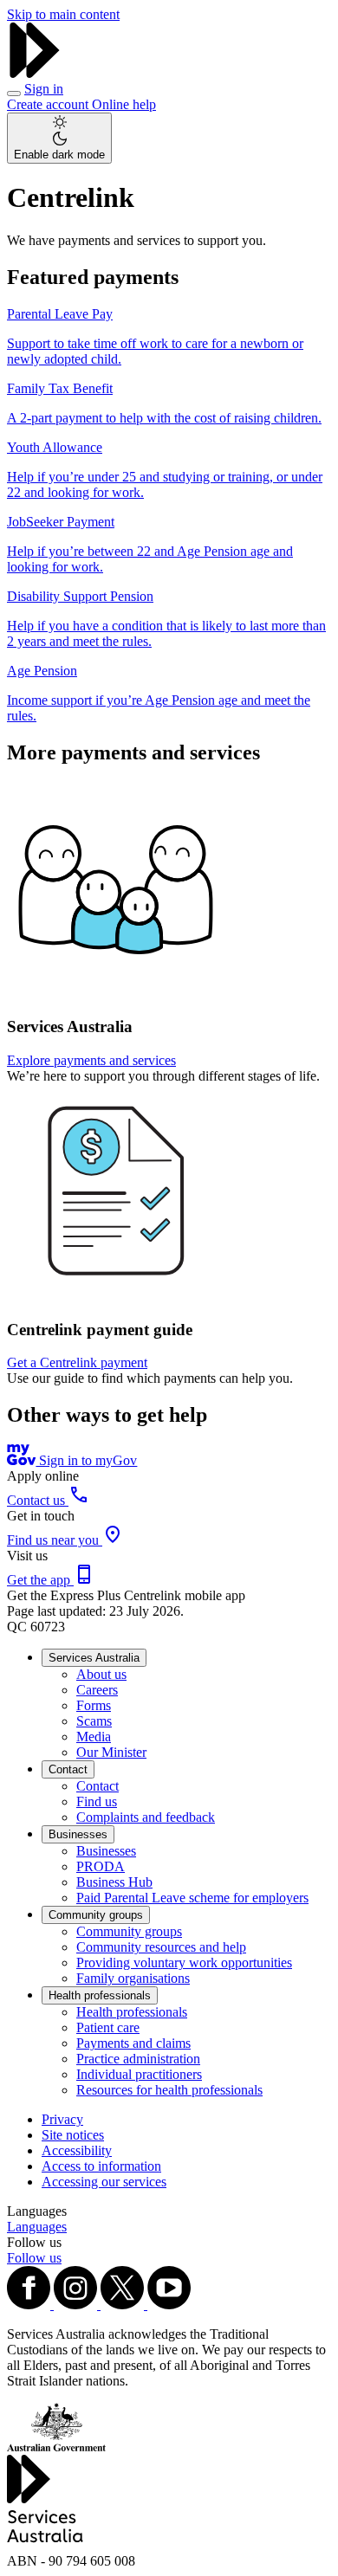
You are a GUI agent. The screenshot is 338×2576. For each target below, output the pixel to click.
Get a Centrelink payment (77, 1362)
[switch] (59, 138)
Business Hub (114, 1882)
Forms (94, 1705)
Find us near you (55, 1540)
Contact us (38, 1500)
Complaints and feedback (146, 1817)
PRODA (101, 1866)
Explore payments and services (91, 1060)
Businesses (78, 1834)
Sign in (44, 89)
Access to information (101, 2166)
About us (101, 1674)
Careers (97, 1690)
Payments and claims (133, 2043)
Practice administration (138, 2059)
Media (94, 1737)
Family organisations (133, 1978)
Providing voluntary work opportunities (184, 1963)
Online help (124, 104)
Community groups (96, 1915)
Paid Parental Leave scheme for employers (192, 1898)
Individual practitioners (139, 2074)
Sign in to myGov (86, 1460)
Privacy (62, 2119)
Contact (68, 1769)
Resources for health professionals (169, 2090)
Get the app (40, 1580)
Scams (94, 1721)
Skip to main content (63, 14)
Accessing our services (104, 2182)
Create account (49, 104)
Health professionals (100, 1995)
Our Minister (111, 1752)
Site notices (73, 2135)
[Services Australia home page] (35, 73)
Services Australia (94, 1658)
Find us (97, 1801)
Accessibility (77, 2150)
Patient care (108, 2027)
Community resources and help (161, 1947)
